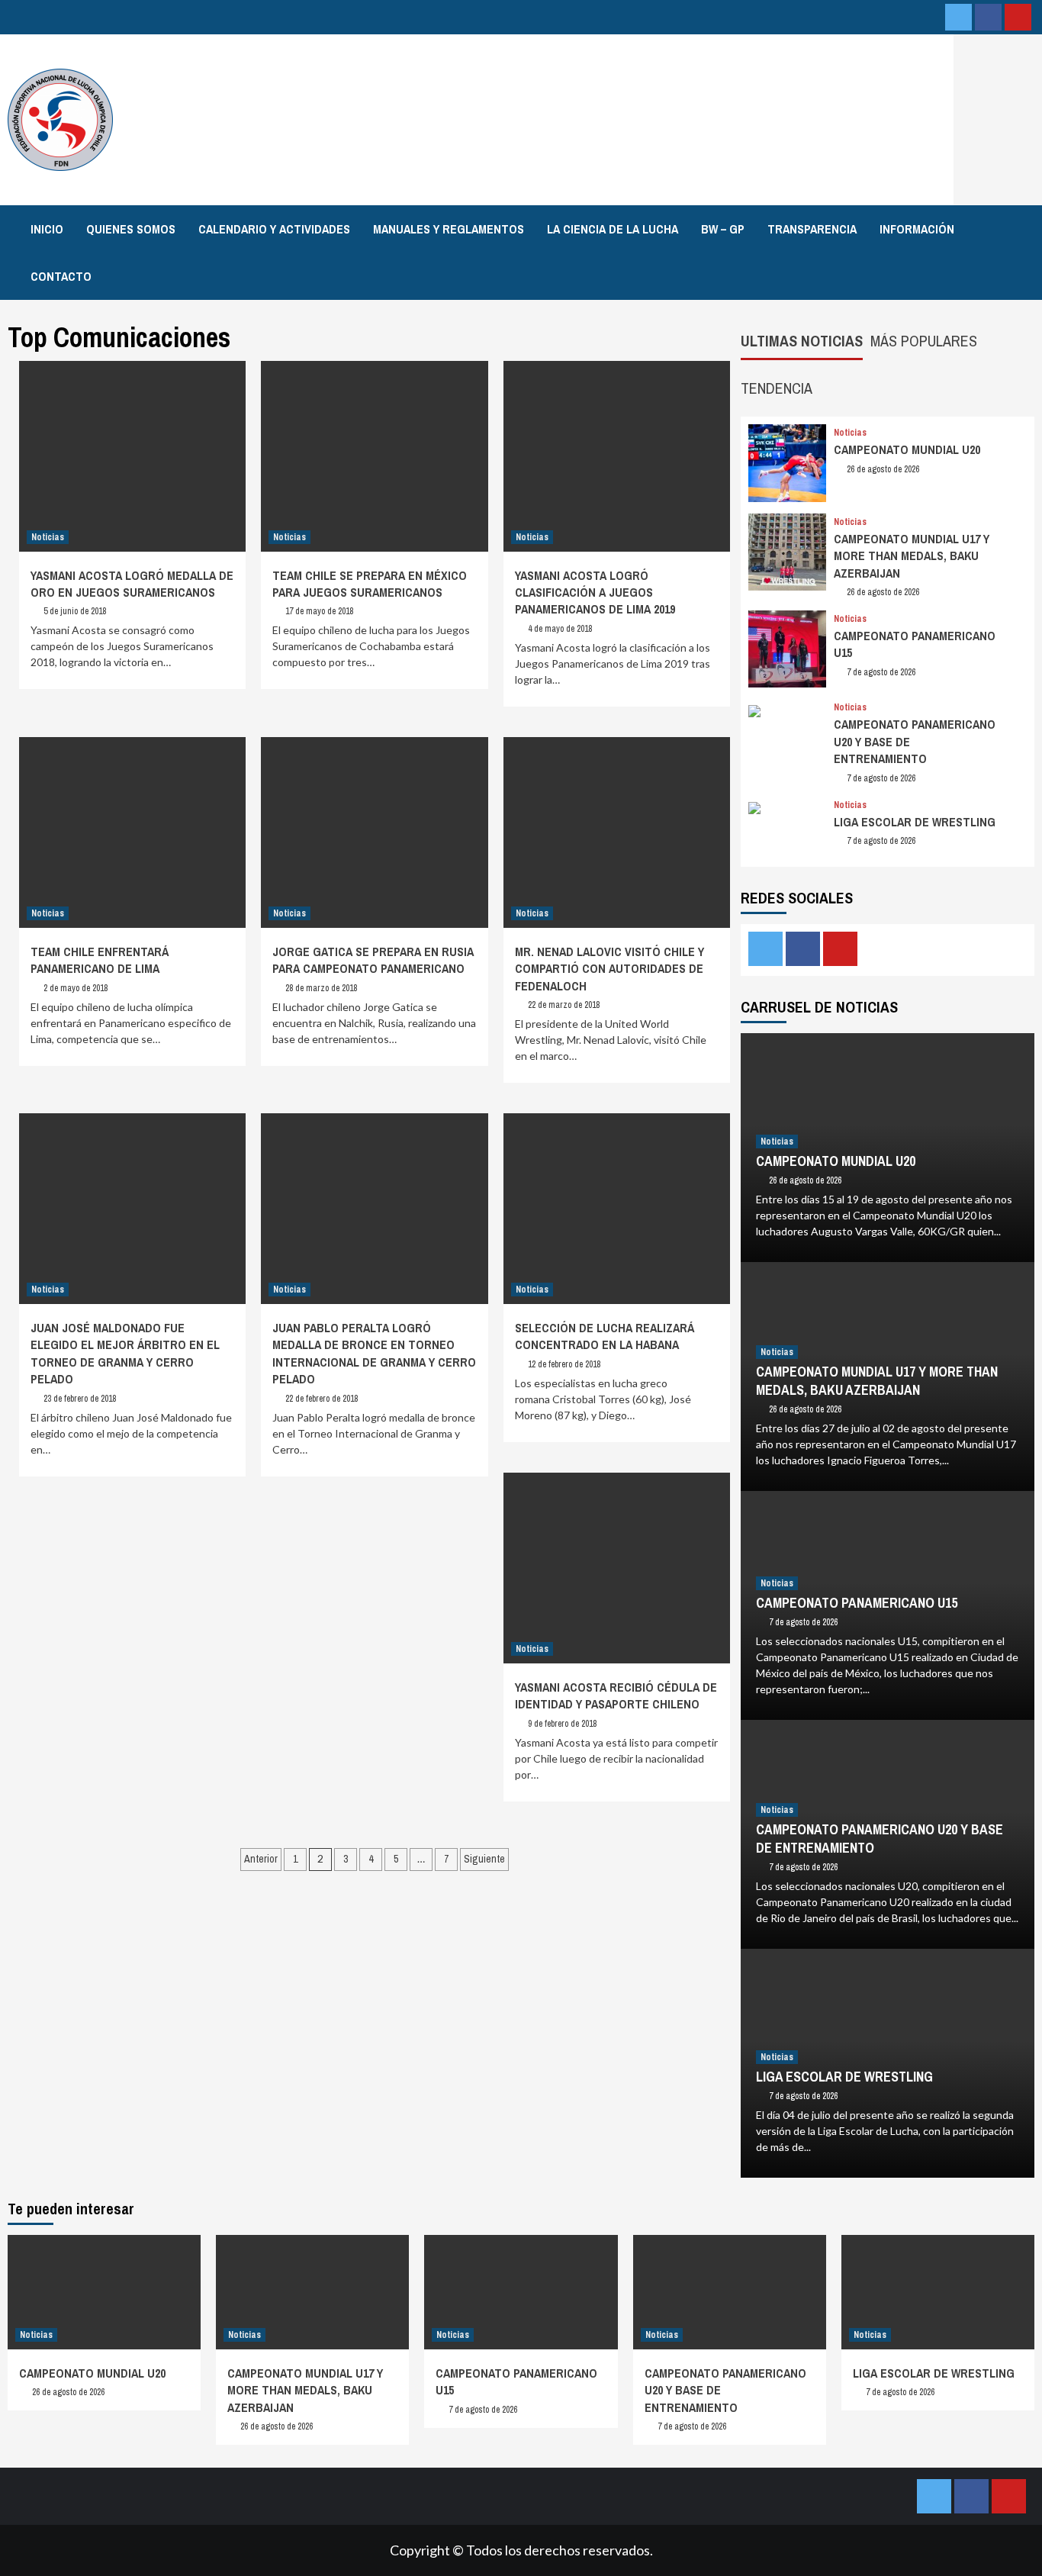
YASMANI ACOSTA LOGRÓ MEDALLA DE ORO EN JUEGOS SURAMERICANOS (132, 584)
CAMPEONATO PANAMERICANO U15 (857, 1603)
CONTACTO (61, 276)
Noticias (48, 537)
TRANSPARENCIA (812, 229)
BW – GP (723, 229)
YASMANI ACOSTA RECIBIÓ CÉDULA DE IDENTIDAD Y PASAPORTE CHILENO (616, 1695)
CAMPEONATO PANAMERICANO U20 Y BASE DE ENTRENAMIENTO (880, 1838)
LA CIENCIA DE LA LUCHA (613, 229)
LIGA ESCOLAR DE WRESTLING (915, 822)
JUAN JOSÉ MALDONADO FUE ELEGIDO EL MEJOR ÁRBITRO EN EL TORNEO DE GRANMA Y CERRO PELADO (125, 1353)
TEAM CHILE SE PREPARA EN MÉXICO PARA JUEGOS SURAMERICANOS (370, 584)
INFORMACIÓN (917, 229)
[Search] (1025, 228)
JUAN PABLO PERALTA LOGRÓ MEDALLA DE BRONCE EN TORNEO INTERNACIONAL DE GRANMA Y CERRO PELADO (374, 1353)
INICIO (47, 229)
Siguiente (484, 1859)
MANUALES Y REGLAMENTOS (449, 229)
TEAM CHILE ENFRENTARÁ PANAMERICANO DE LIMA (100, 960)
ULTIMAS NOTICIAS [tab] (802, 341)
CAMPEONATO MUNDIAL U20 (907, 449)
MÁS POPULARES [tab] (924, 341)
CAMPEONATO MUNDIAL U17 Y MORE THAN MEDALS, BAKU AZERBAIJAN (912, 556)
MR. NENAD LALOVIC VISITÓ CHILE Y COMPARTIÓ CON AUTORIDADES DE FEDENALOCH (609, 969)
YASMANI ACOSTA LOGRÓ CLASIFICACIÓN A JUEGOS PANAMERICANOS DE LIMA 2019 (595, 592)
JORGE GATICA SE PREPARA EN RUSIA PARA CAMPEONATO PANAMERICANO (373, 960)
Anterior (261, 1859)
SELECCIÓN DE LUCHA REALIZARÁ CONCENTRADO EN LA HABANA (605, 1336)
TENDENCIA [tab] (777, 388)
